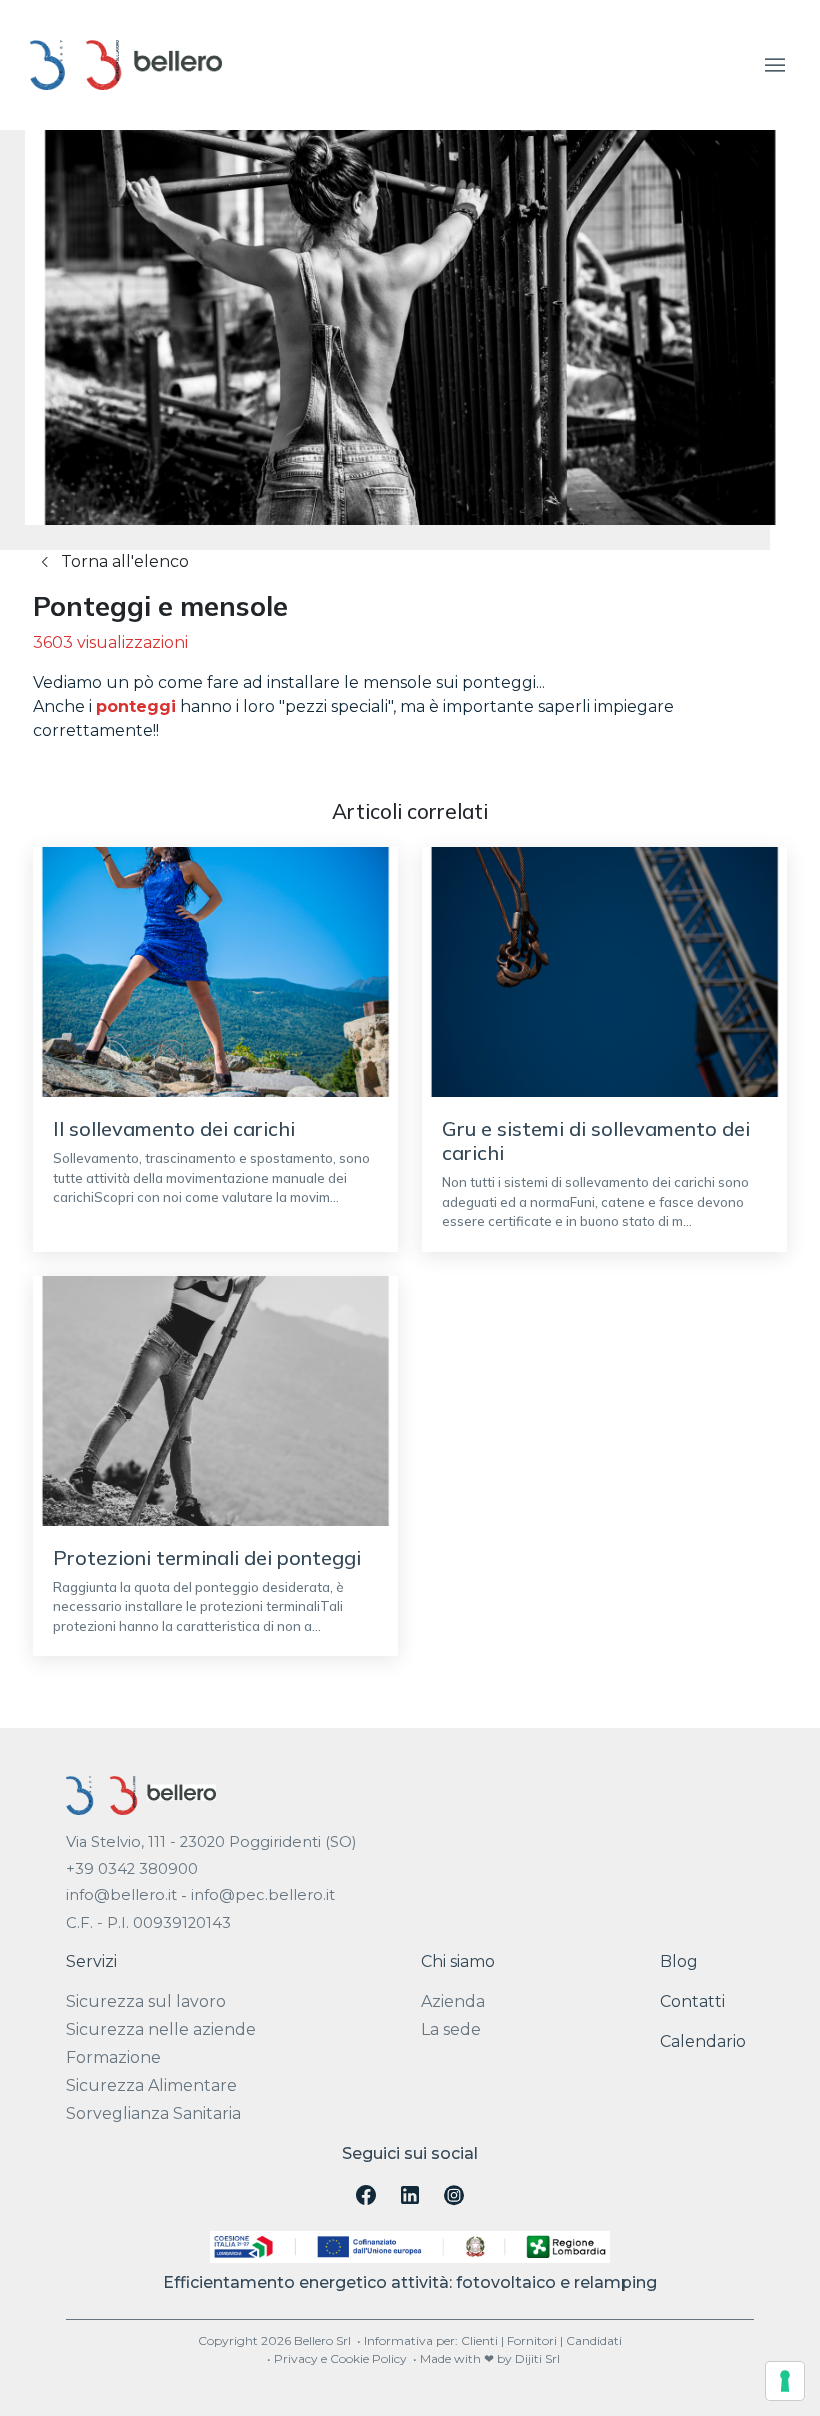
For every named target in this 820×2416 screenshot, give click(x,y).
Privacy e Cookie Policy (340, 2358)
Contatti (692, 2001)
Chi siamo (458, 1961)
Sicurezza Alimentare (151, 2085)
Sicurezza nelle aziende (161, 2029)
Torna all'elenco (123, 561)
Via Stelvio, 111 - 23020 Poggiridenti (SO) (211, 1842)
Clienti (479, 2340)
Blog (679, 1961)
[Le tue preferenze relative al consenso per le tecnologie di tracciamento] (785, 2381)
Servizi (91, 1961)
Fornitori (532, 2340)
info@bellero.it (121, 1895)
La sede (451, 2029)
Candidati (594, 2340)
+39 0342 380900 (132, 1869)
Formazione (113, 2057)
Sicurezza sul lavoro (146, 2001)
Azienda (453, 2001)
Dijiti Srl (537, 2358)
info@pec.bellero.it (263, 1895)
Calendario (703, 2041)
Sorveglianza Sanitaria (153, 2113)
